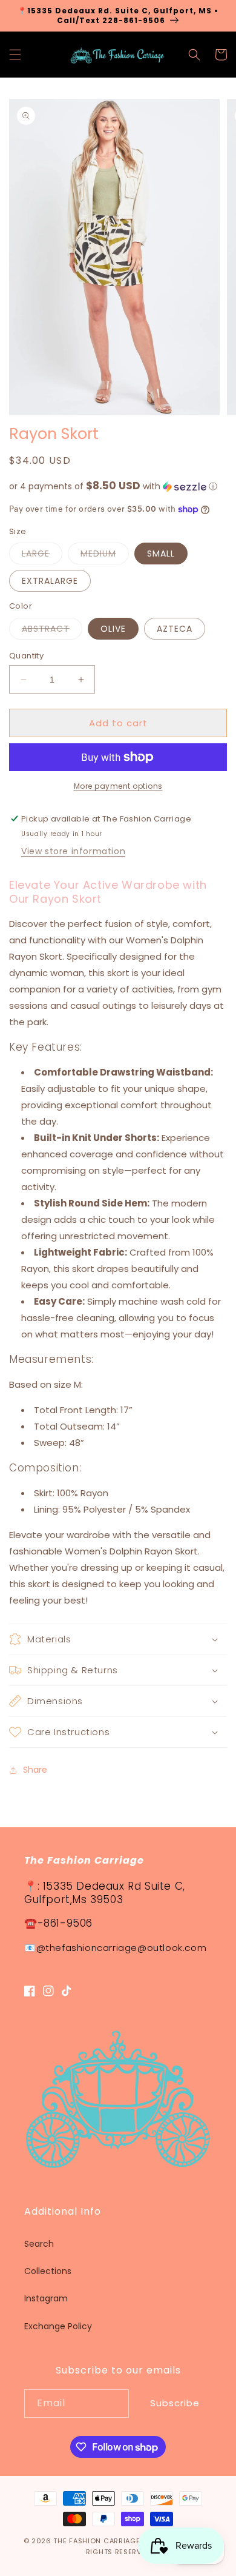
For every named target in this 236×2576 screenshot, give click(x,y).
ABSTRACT (52, 631)
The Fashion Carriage (97, 2541)
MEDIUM (105, 556)
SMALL (161, 554)
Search (39, 2244)
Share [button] (35, 1770)
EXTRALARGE (50, 581)
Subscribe (175, 2403)
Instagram (46, 2298)
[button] (15, 55)
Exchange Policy (58, 2326)
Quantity (26, 656)
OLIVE (113, 629)
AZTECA (175, 629)
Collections (48, 2271)
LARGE (42, 556)
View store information (73, 851)
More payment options (118, 786)
